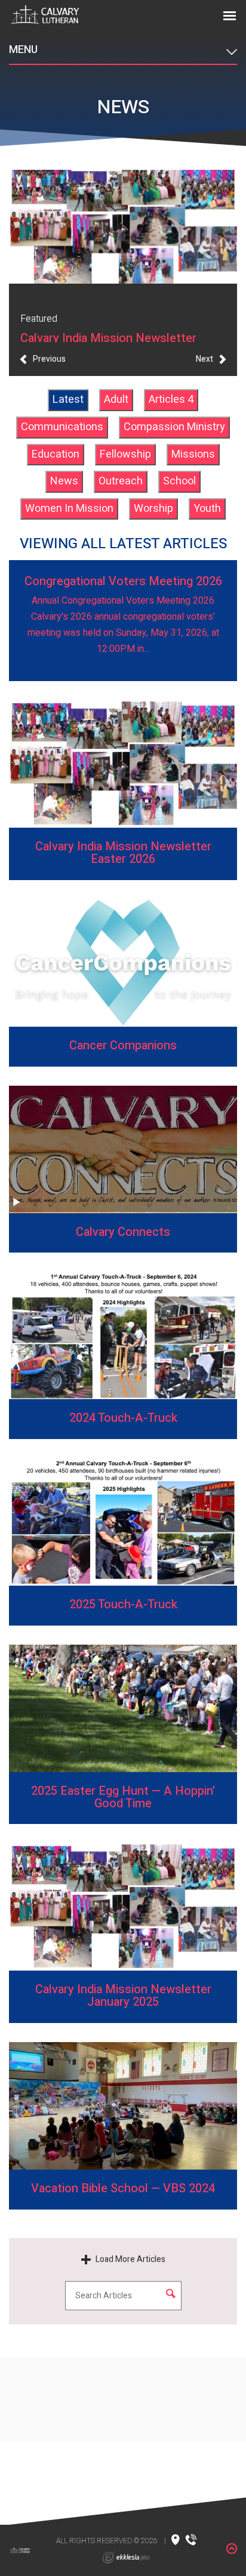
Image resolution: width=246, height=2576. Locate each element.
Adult (116, 400)
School (179, 481)
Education (56, 454)
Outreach (121, 481)
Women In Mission (69, 509)
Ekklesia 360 (126, 2558)
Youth (207, 509)
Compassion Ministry (174, 427)
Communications (62, 427)
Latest (68, 400)
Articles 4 (171, 400)
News (64, 481)
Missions (193, 454)
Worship (153, 509)
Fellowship (125, 454)
